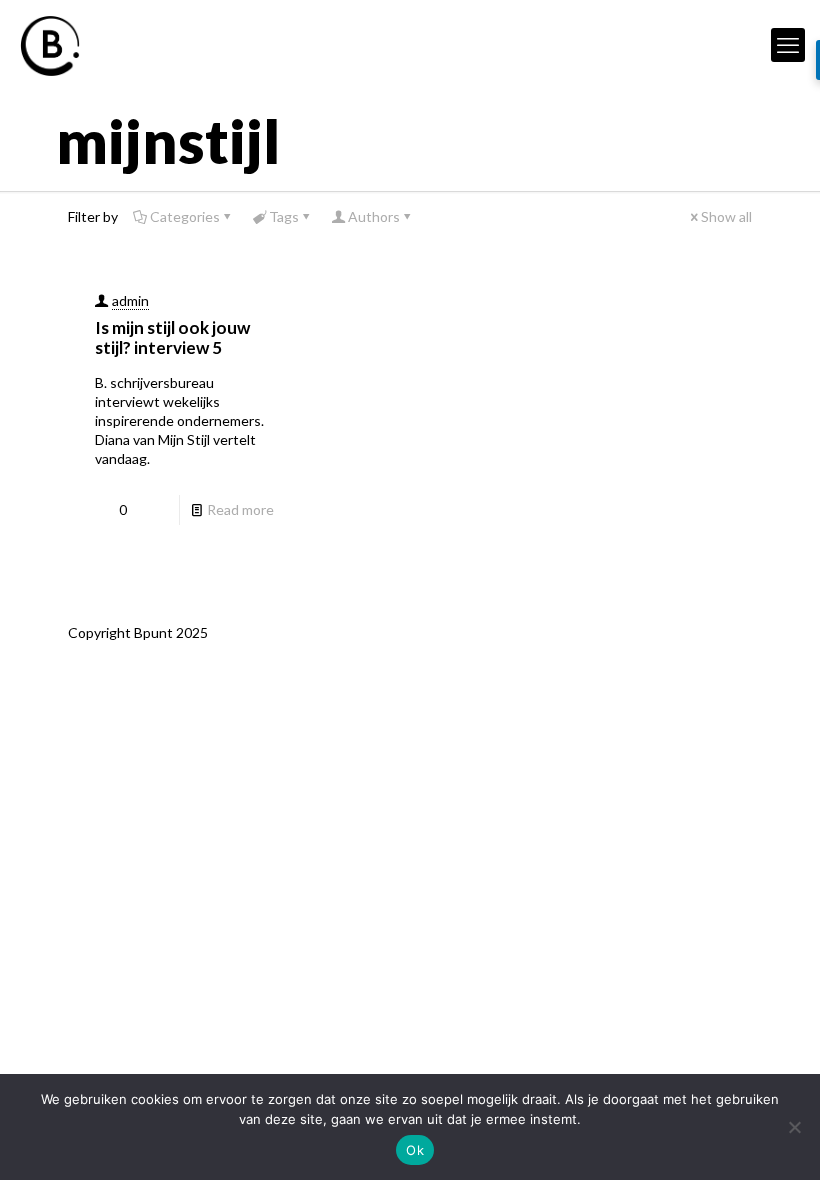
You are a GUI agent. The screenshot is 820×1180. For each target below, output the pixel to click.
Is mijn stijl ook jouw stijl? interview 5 (172, 337)
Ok (415, 1150)
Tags (284, 216)
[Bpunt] (50, 45)
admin (130, 300)
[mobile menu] (788, 45)
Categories (185, 216)
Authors (374, 216)
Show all (726, 216)
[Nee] (795, 1127)
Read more (240, 509)
